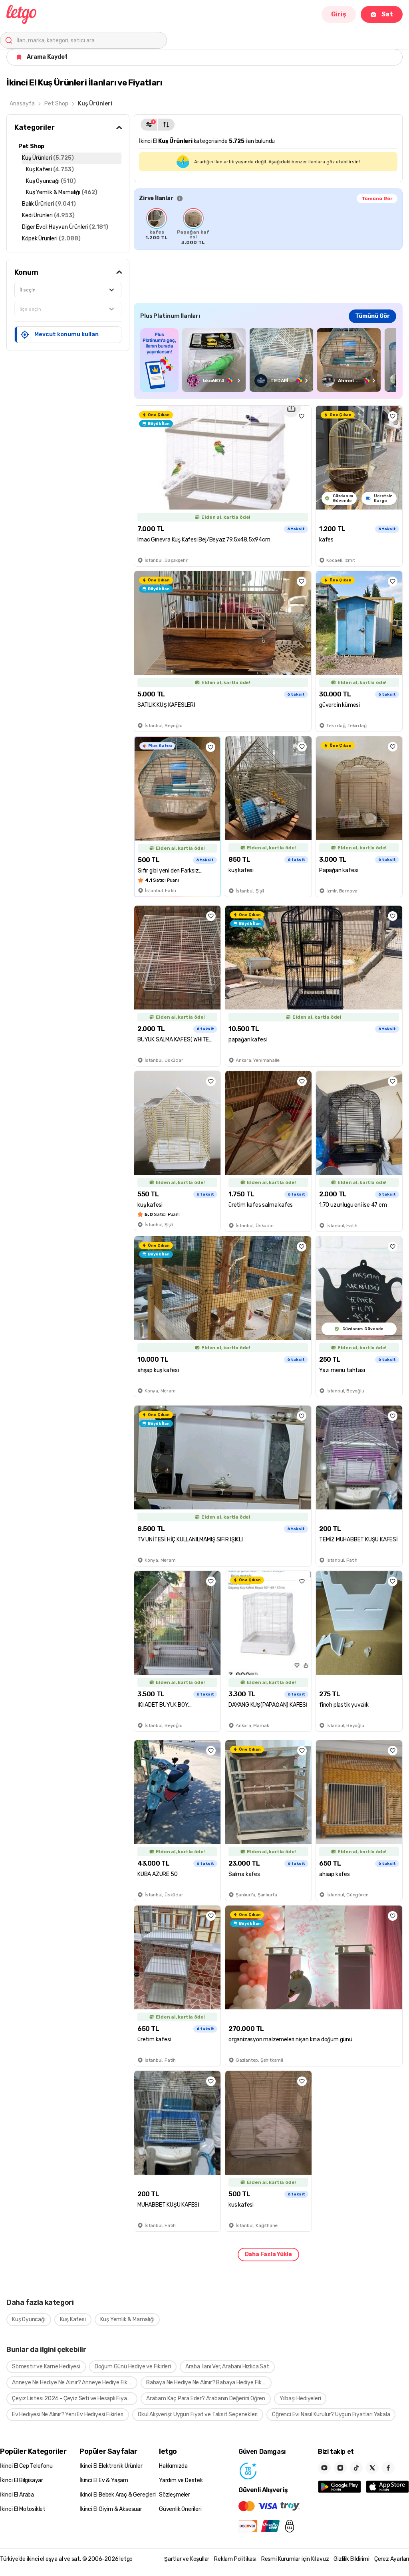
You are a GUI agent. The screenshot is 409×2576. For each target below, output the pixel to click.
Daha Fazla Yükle (268, 2254)
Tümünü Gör (377, 198)
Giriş (339, 14)
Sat (387, 14)
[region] (268, 226)
